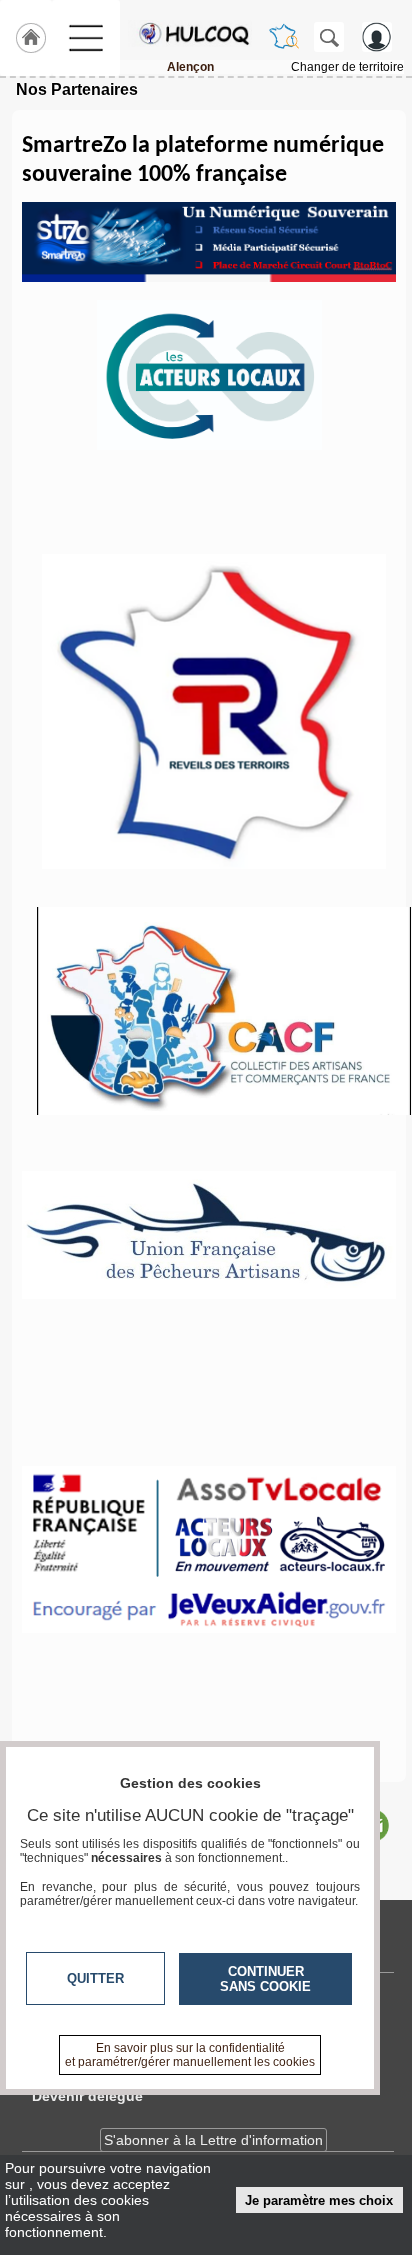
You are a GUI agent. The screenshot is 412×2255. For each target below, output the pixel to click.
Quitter (95, 1978)
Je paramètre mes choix (319, 2200)
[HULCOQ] (190, 33)
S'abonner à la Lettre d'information (213, 2140)
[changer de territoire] (284, 37)
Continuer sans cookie (265, 1979)
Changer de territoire (347, 67)
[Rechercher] (329, 37)
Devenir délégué (87, 2096)
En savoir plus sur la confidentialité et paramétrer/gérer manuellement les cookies (190, 2055)
